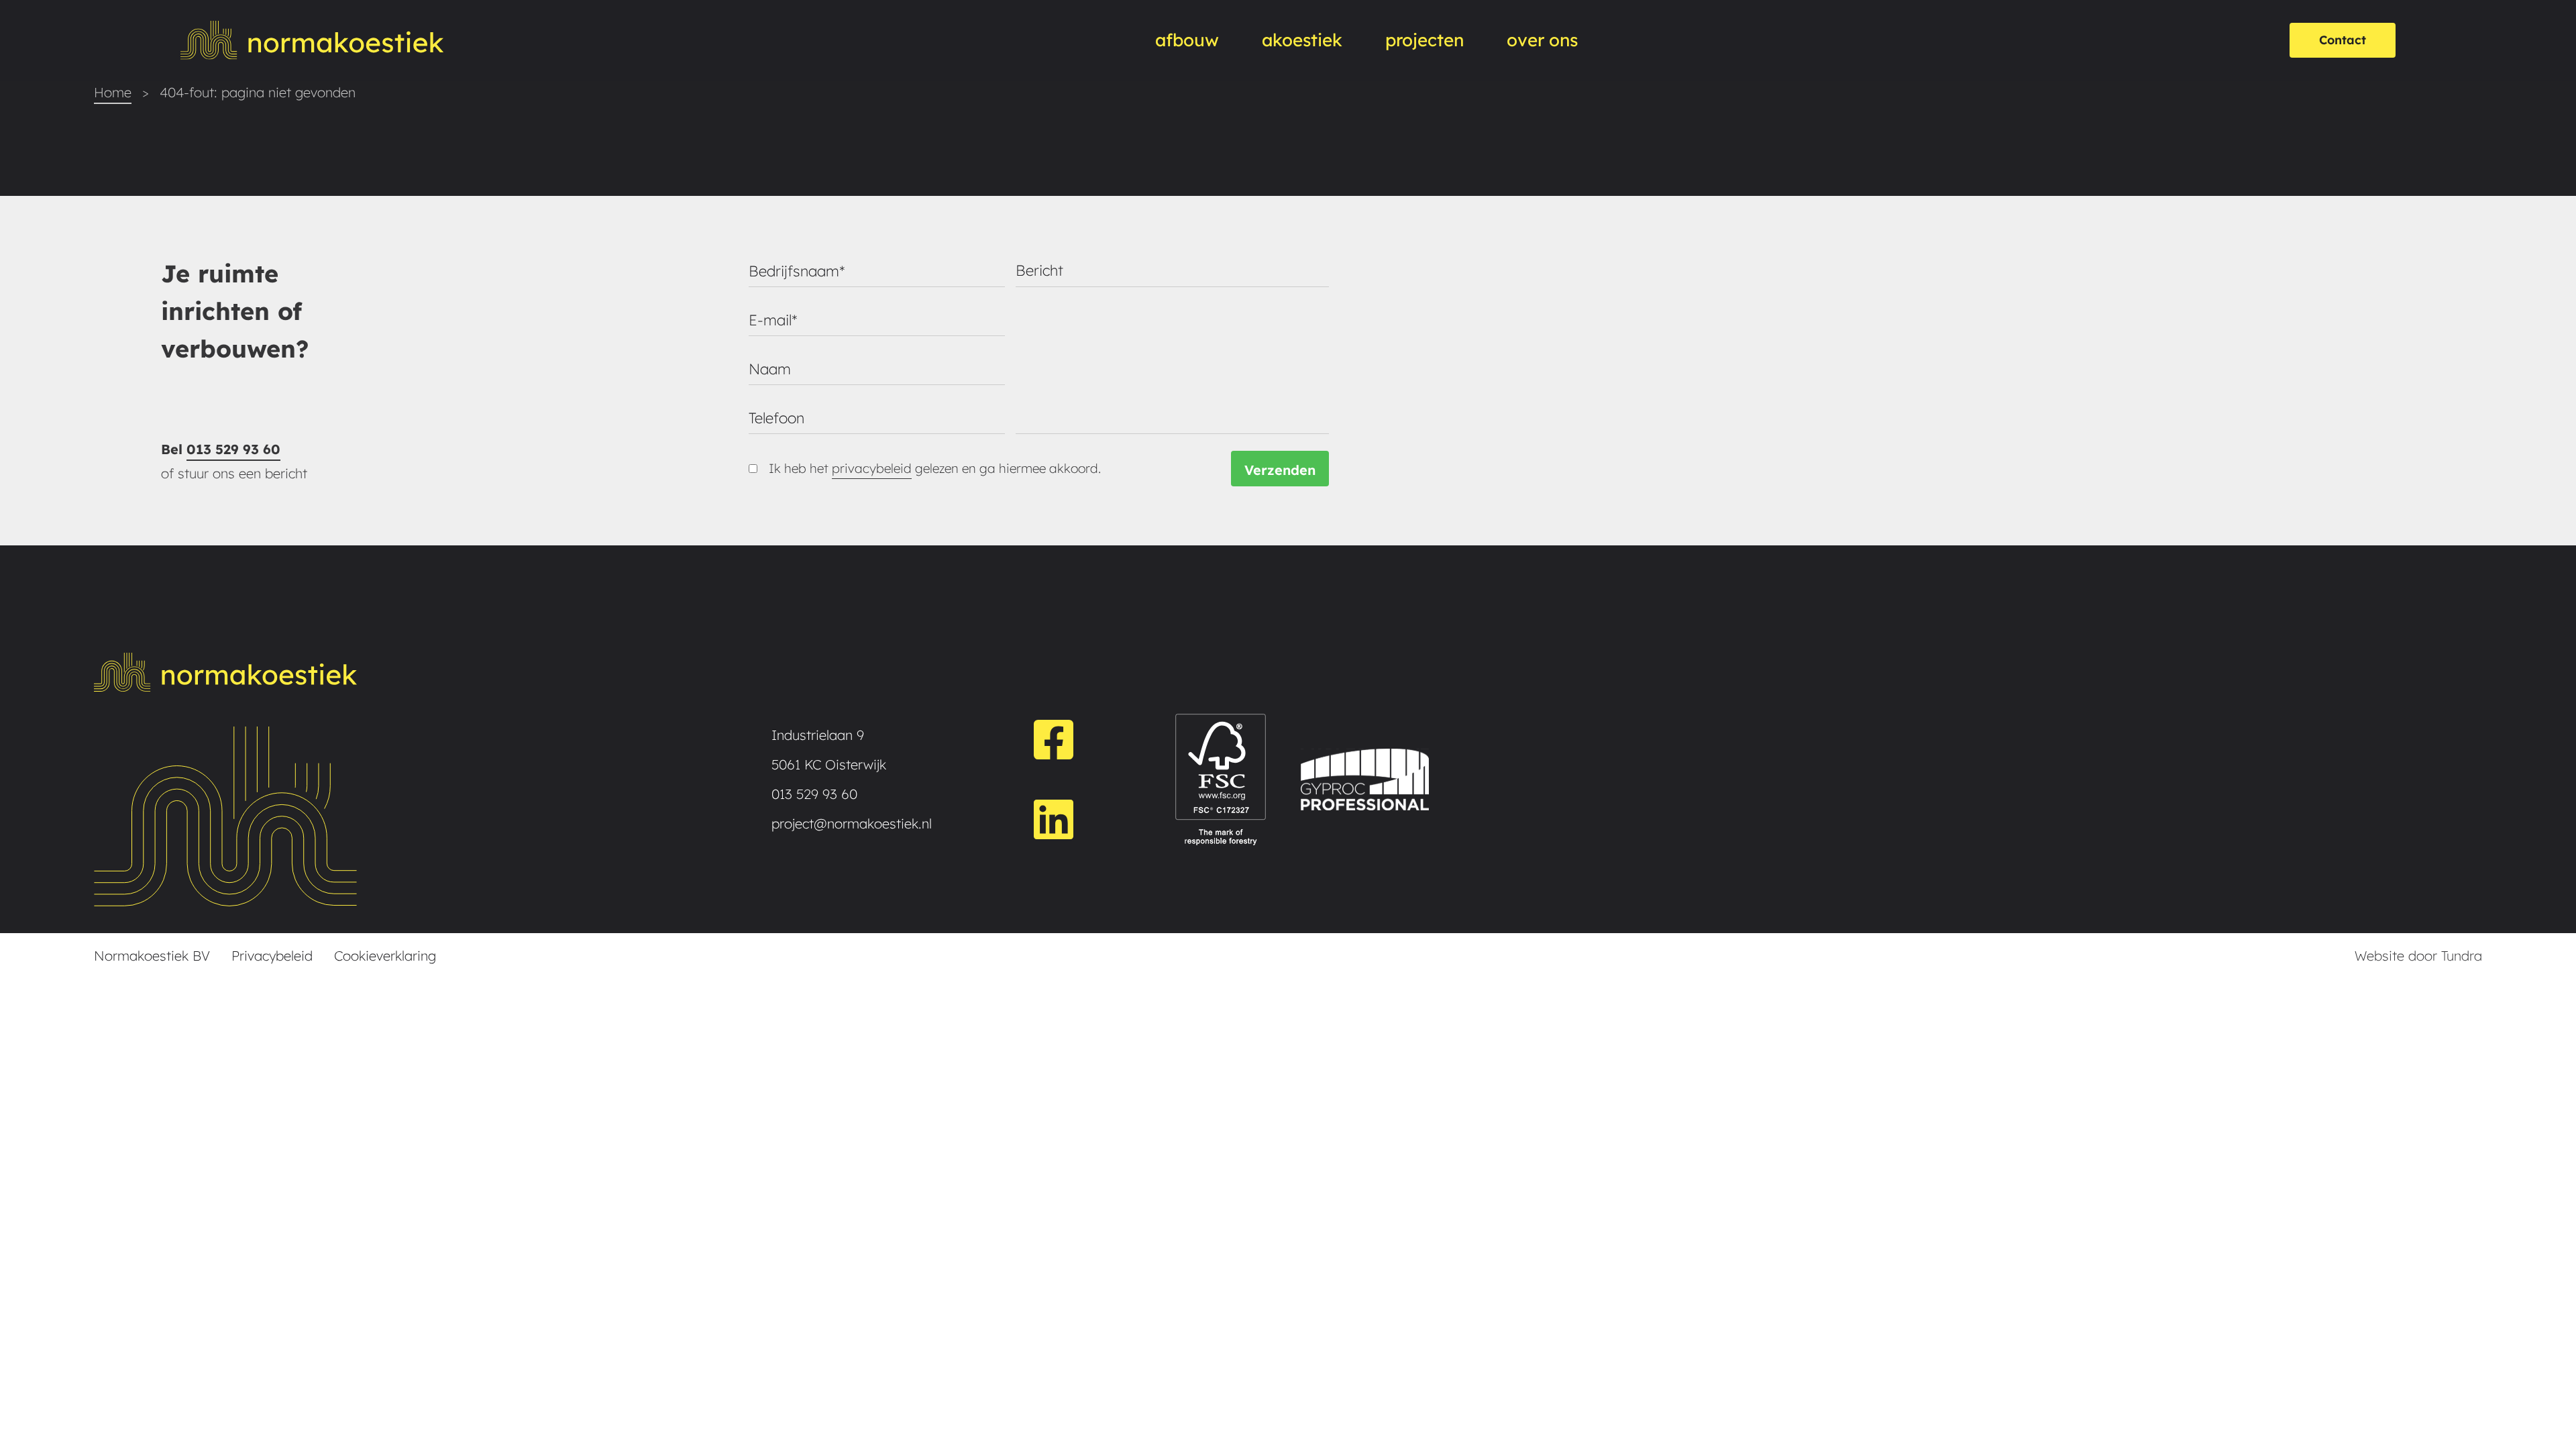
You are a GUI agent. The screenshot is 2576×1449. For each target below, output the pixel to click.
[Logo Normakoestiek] (312, 40)
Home (113, 92)
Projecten (1425, 40)
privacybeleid (872, 468)
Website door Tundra (2418, 956)
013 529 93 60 (233, 449)
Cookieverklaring (385, 956)
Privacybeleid (272, 956)
